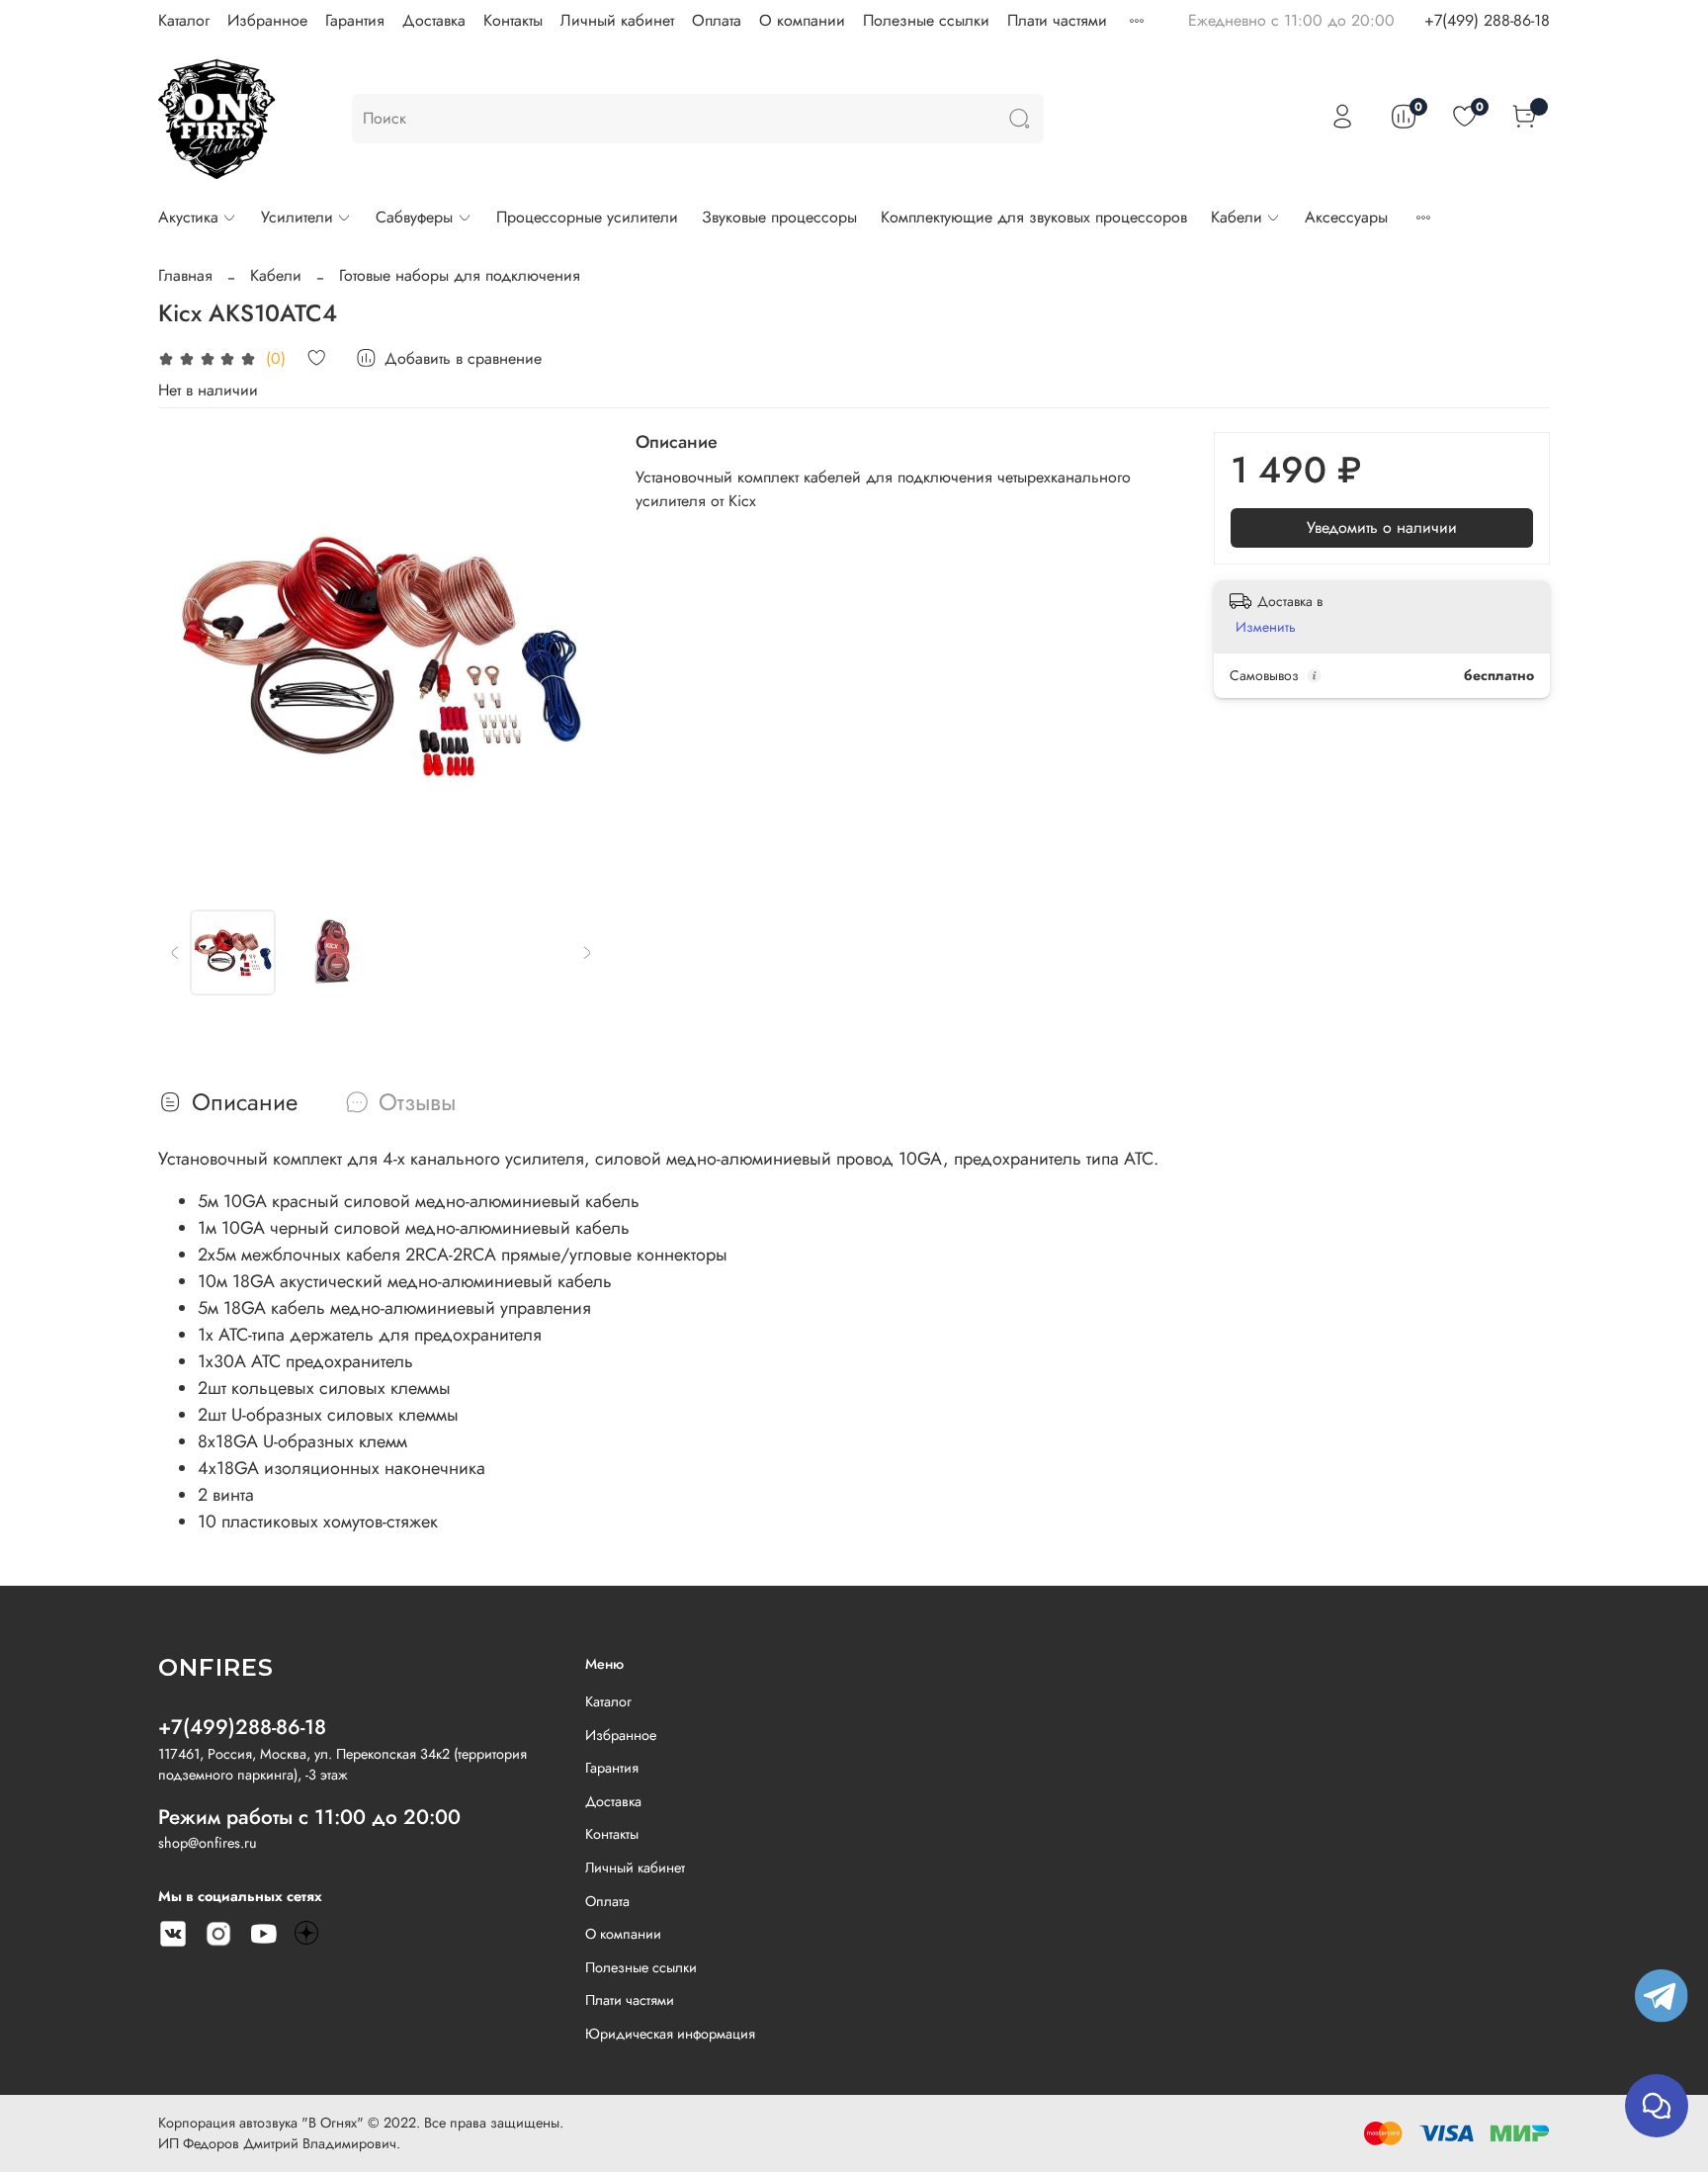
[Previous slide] (190, 654)
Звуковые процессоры (779, 217)
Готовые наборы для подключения (460, 275)
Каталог (184, 20)
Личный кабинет (617, 20)
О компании (802, 20)
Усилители (297, 217)
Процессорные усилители (587, 217)
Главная (185, 275)
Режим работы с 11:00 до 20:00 (309, 1817)
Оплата (717, 20)
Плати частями (1057, 20)
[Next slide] (572, 654)
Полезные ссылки (926, 20)
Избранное (267, 20)
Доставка (434, 20)
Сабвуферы (414, 217)
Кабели (1237, 217)
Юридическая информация (670, 2034)
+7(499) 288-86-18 (1487, 20)
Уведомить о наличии (1382, 527)
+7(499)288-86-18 (242, 1727)
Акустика (188, 217)
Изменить (1266, 627)
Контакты (513, 20)
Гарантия (355, 20)
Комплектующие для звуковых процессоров (1034, 217)
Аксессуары (1346, 217)
